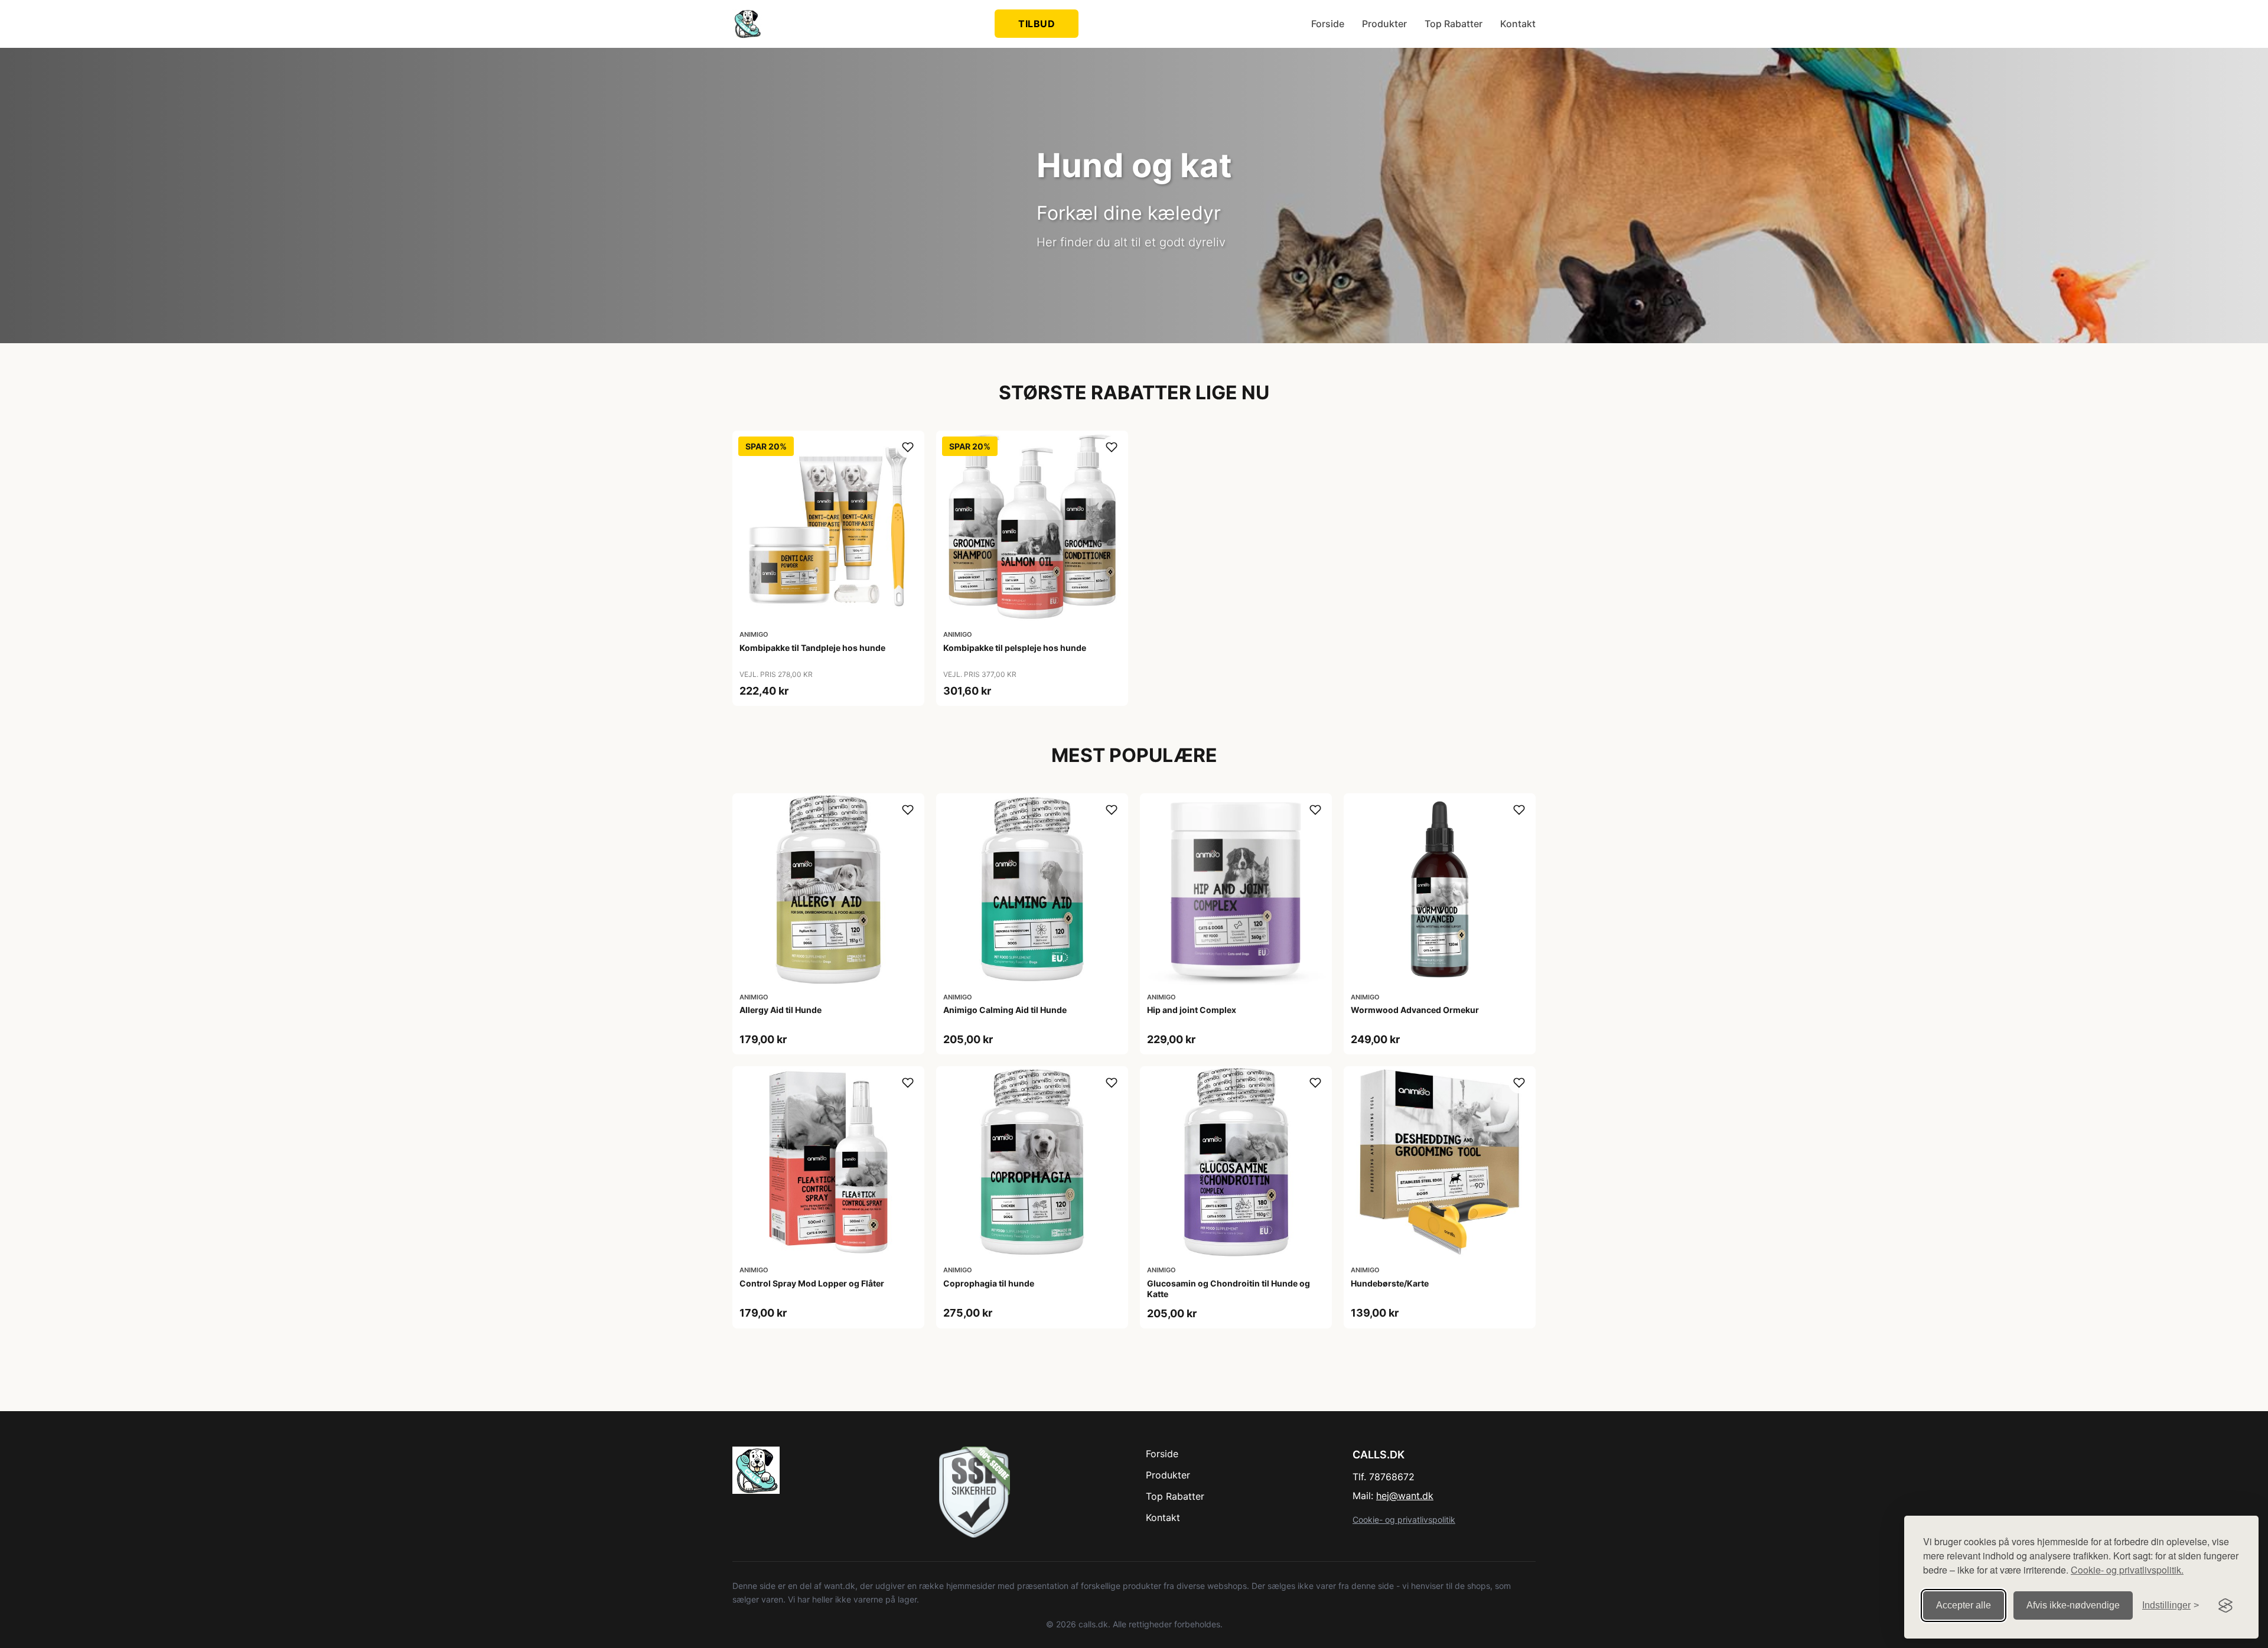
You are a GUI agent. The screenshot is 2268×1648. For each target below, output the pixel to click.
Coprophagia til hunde (989, 1283)
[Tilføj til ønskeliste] (908, 447)
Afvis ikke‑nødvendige (2073, 1605)
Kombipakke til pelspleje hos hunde (1015, 648)
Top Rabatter (1454, 24)
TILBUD (1037, 24)
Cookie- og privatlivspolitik (1404, 1520)
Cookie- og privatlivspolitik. (2127, 1570)
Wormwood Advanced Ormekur (1415, 1010)
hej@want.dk (1405, 1496)
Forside (1328, 24)
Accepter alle (1964, 1605)
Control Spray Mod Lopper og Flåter (812, 1283)
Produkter (1384, 24)
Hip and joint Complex (1192, 1010)
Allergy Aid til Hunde (781, 1010)
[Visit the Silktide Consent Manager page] (2225, 1605)
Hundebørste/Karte (1390, 1283)
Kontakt (1518, 24)
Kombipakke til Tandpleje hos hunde (812, 648)
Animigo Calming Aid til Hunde (1005, 1010)
